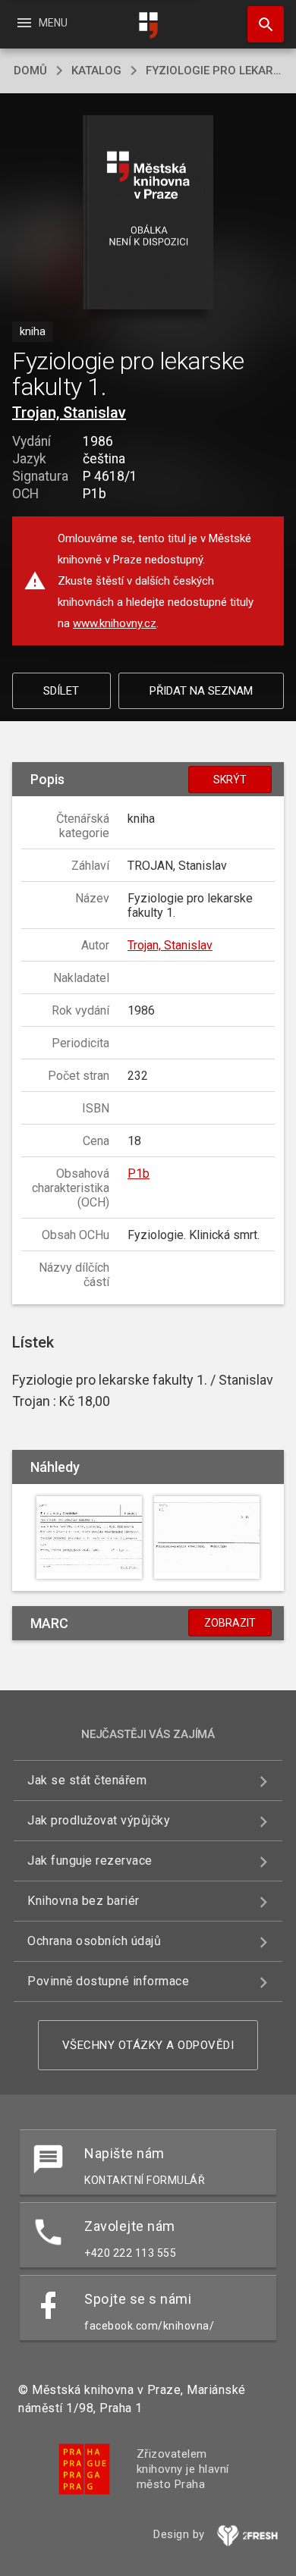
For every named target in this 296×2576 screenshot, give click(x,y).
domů (30, 71)
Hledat (260, 24)
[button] (148, 213)
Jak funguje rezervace (90, 1861)
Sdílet (61, 691)
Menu (41, 23)
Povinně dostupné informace (108, 1981)
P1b (139, 1173)
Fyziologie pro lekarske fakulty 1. (214, 71)
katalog (96, 71)
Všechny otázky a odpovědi (148, 2045)
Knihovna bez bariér (83, 1901)
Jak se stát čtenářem (87, 1780)
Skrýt (230, 780)
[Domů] (148, 25)
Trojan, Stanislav (69, 413)
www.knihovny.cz (115, 623)
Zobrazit (230, 1623)
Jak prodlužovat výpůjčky (99, 1820)
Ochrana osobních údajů (94, 1941)
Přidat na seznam (201, 691)
